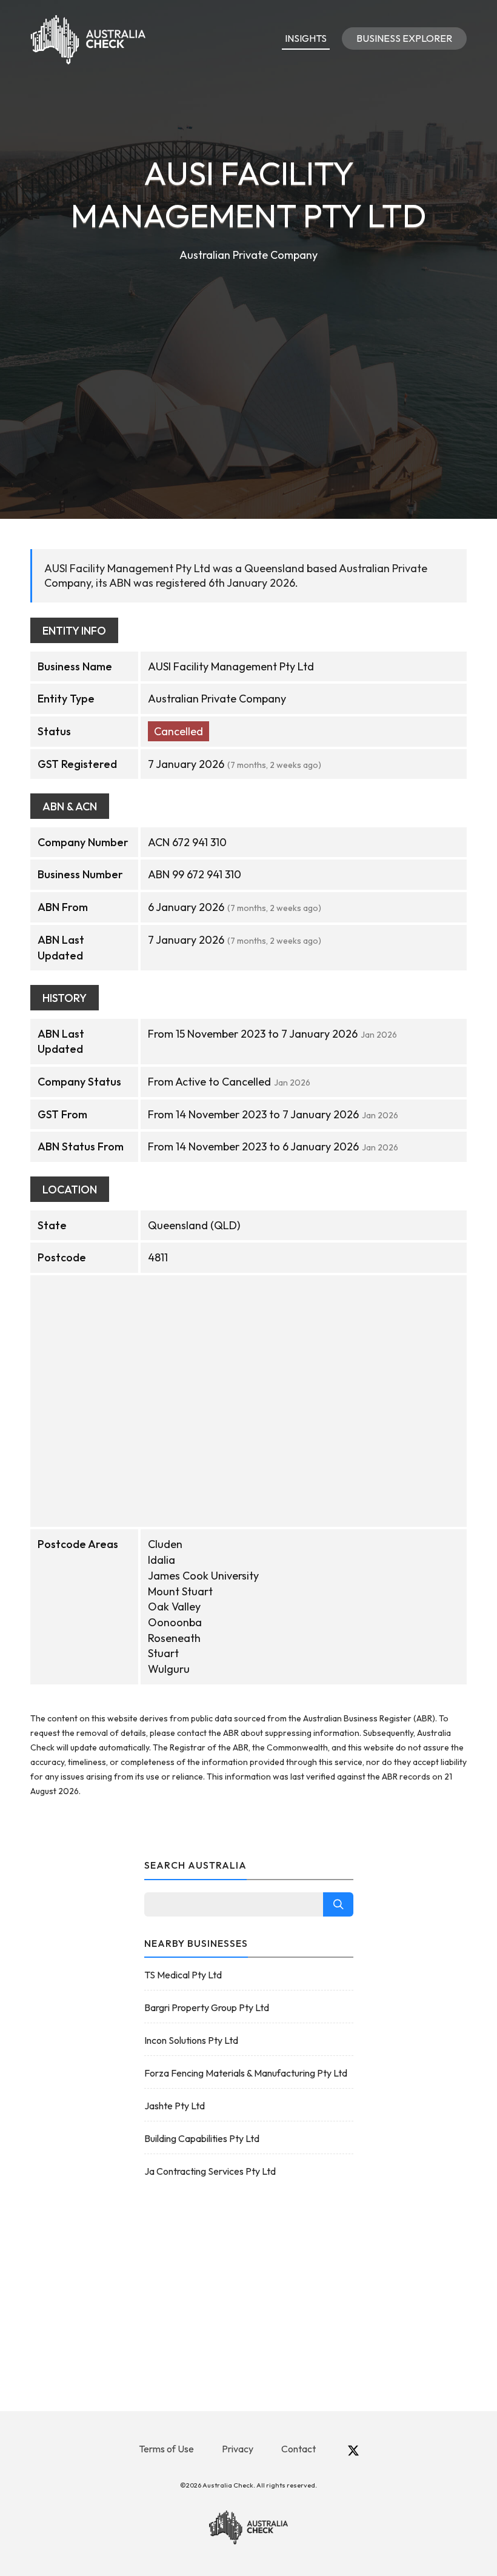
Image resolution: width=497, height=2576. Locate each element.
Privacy (238, 2449)
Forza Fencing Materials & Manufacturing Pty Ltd (246, 2073)
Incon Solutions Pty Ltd (191, 2040)
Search (338, 1904)
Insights (306, 38)
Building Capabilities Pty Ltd (202, 2138)
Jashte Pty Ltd (175, 2106)
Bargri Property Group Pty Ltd (207, 2007)
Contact (299, 2449)
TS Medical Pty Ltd (183, 1975)
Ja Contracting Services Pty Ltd (210, 2171)
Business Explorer (404, 38)
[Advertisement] (248, 355)
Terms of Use (166, 2449)
